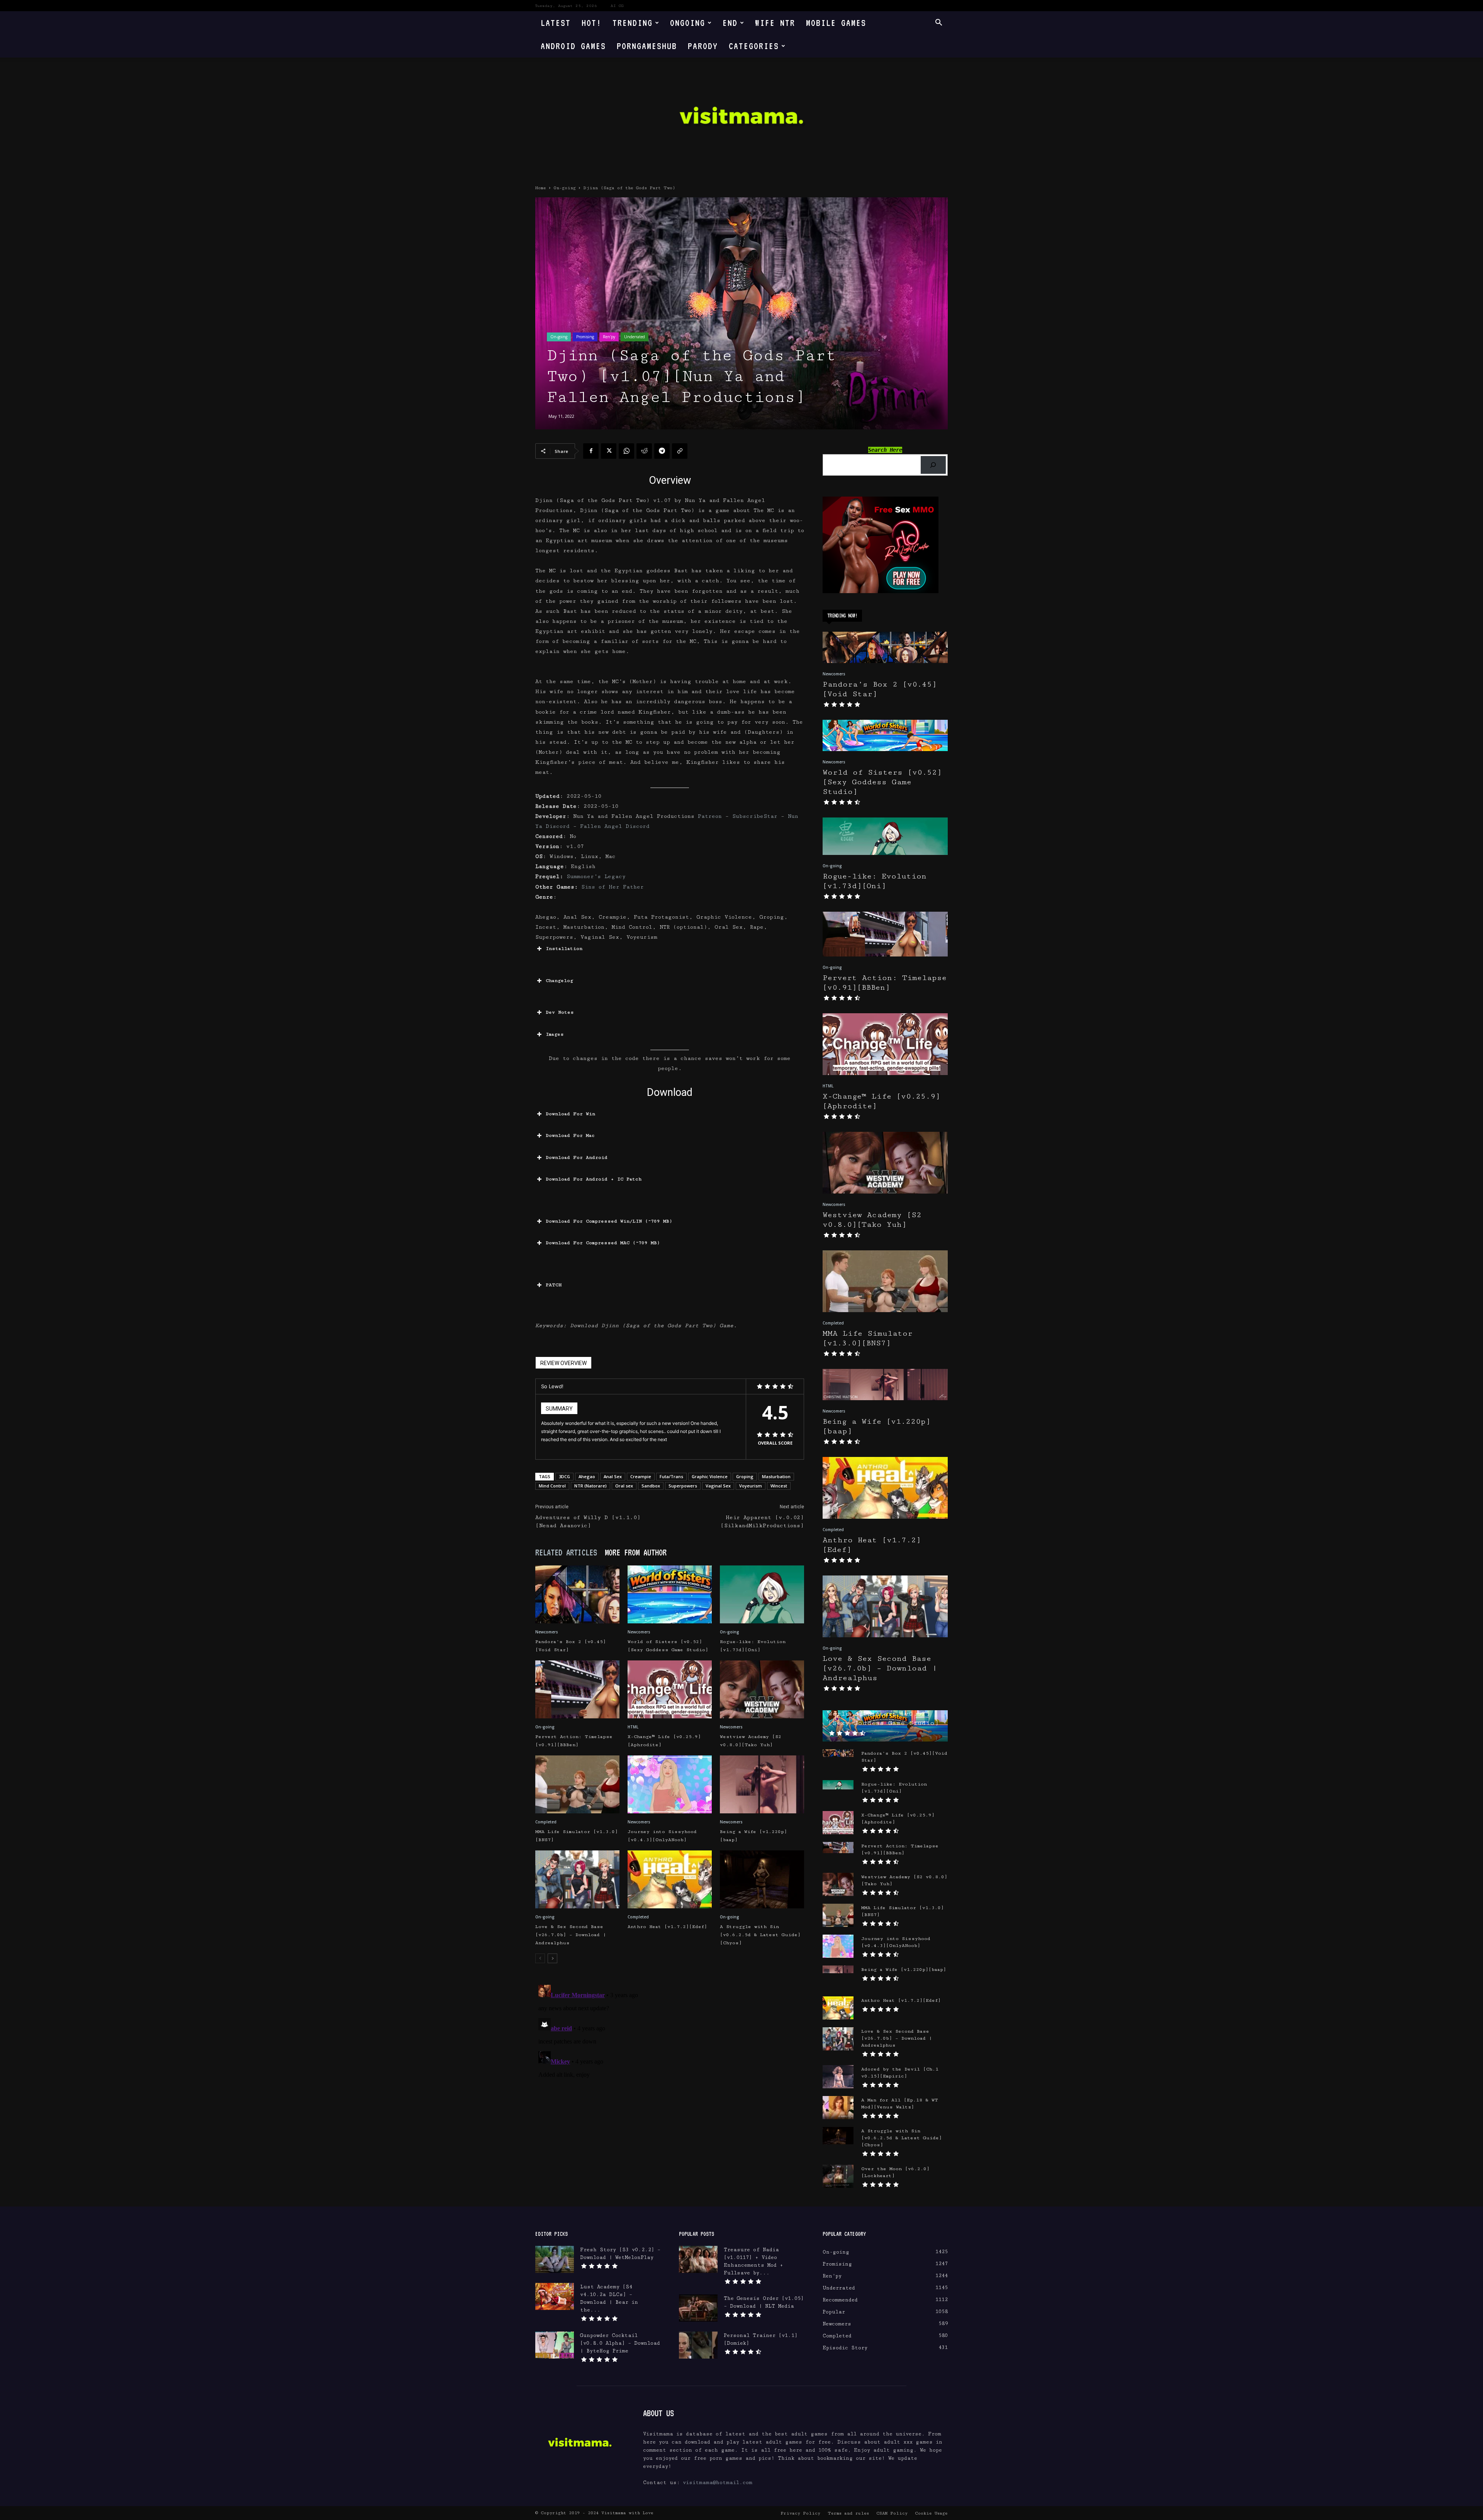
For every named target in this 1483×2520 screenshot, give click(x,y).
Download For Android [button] (577, 1157)
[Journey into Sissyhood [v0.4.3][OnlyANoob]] (670, 1784)
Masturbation (776, 1476)
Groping (745, 1476)
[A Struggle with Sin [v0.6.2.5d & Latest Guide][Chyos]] (762, 1879)
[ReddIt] (644, 451)
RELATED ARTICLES (566, 1552)
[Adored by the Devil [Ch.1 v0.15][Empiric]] (838, 2077)
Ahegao (587, 1476)
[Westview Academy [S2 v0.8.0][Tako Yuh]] (762, 1689)
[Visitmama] (741, 118)
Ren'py (609, 337)
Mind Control (552, 1486)
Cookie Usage (931, 2513)
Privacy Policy (800, 2513)
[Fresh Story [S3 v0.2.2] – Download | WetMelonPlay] (555, 2259)
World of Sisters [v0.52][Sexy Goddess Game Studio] (882, 782)
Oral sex (624, 1486)
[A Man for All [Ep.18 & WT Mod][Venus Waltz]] (838, 2108)
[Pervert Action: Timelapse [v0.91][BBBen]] (577, 1689)
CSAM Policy (892, 2513)
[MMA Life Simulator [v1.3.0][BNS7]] (577, 1784)
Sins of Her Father (613, 887)
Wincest (779, 1486)
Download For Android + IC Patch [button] (594, 1179)
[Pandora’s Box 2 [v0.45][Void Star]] (577, 1594)
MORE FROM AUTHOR (636, 1552)
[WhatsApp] (626, 451)
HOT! (592, 23)
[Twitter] (609, 451)
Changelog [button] (559, 981)
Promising (585, 337)
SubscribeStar (755, 816)
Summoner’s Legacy (596, 877)
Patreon (710, 816)
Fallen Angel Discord (615, 826)
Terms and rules (848, 2513)
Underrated (635, 337)
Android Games (573, 46)
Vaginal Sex (718, 1486)
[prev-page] (540, 1958)
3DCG (564, 1476)
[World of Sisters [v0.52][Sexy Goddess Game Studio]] (670, 1594)
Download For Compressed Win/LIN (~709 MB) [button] (609, 1221)
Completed (546, 1822)
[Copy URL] (680, 451)
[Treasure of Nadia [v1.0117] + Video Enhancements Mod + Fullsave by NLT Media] (698, 2259)
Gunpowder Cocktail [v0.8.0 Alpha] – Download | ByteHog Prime (620, 2343)
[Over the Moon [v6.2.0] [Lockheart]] (838, 2176)
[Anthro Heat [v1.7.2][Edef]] (670, 1879)
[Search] (933, 465)
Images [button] (555, 1034)
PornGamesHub (647, 46)
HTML (633, 1727)
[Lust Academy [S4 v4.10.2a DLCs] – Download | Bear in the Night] (555, 2296)
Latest (556, 23)
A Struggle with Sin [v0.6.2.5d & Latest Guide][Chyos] (760, 1935)
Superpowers (683, 1486)
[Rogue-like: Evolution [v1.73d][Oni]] (762, 1594)
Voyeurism (751, 1486)
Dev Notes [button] (560, 1012)
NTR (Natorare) (590, 1486)
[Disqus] (670, 2078)
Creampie (641, 1476)
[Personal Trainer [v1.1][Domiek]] (698, 2345)
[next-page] (552, 1958)
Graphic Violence (710, 1476)
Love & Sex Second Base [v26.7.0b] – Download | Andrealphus (571, 1935)
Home (541, 188)
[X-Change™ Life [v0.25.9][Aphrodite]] (670, 1689)
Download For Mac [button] (570, 1135)
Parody (703, 46)
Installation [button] (564, 949)
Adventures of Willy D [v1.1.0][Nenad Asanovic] (588, 1522)
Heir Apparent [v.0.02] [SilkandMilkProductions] (762, 1522)
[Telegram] (662, 451)
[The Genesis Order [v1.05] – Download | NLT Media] (698, 2308)
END (730, 23)
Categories (754, 46)
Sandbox (651, 1486)
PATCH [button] (554, 1285)
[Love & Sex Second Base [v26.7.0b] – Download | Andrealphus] (577, 1879)
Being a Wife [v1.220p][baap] (904, 1970)
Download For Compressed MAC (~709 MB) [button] (603, 1243)
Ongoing (688, 23)
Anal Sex (613, 1476)
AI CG (617, 6)
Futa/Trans (671, 1476)
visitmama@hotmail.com (718, 2483)
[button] (938, 23)
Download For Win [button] (570, 1114)
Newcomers (547, 1632)
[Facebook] (591, 451)
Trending (633, 23)
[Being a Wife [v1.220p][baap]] (762, 1784)
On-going (565, 188)
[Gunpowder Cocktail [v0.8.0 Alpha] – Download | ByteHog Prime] (555, 2345)
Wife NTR (775, 23)
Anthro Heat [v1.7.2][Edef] (667, 1927)
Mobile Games (836, 23)
